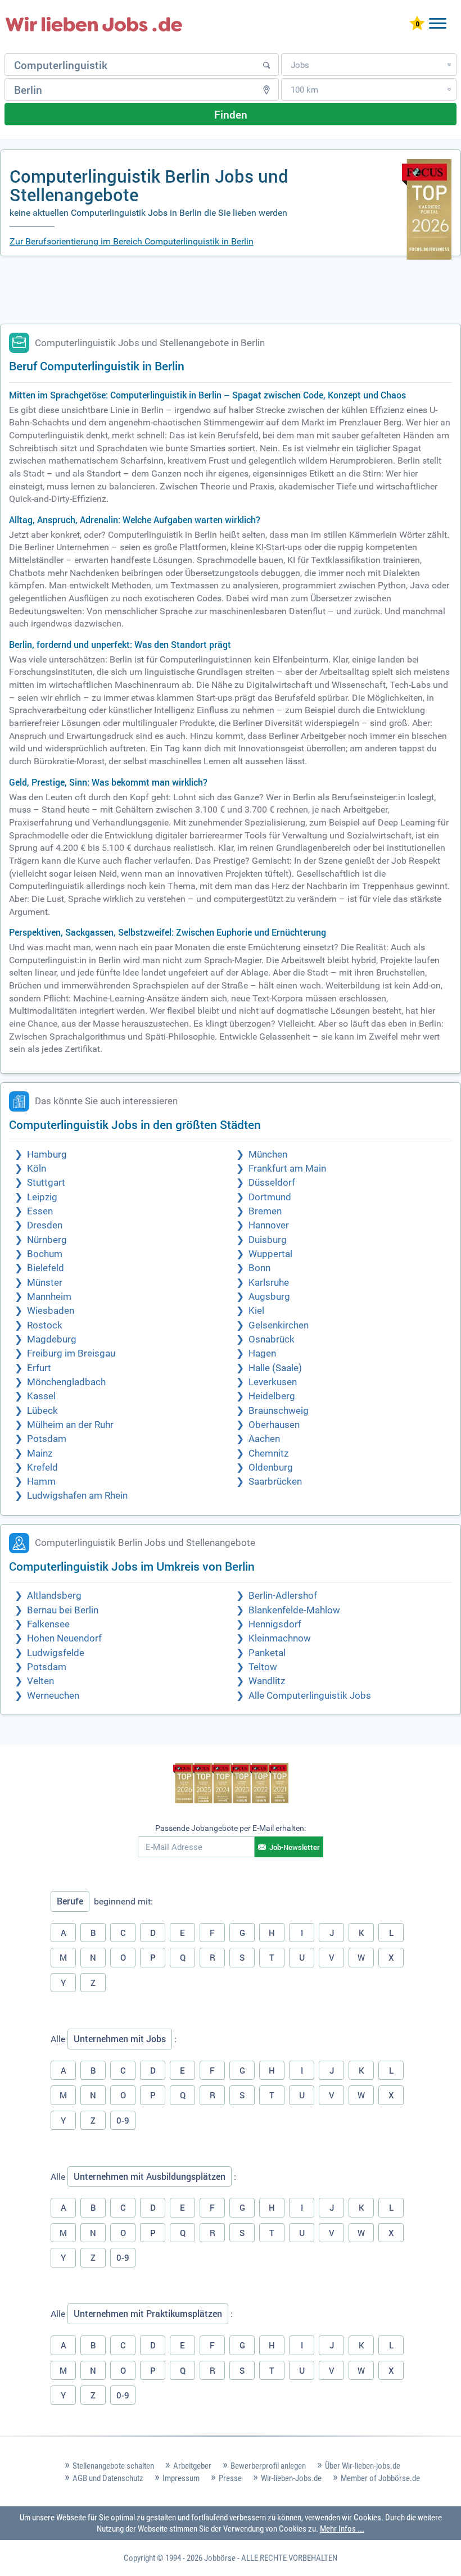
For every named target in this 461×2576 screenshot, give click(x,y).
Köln (37, 1169)
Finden (231, 114)
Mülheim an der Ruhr (70, 1425)
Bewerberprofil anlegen (268, 2466)
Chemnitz (268, 1453)
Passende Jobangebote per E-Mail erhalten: (231, 1828)
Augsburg (269, 1297)
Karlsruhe (269, 1283)
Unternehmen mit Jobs (120, 2039)
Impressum (181, 2478)
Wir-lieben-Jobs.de (291, 2478)
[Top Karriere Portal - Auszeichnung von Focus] (231, 1784)
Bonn (259, 1268)
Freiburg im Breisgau (71, 1353)
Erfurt (39, 1368)
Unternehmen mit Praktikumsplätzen (148, 2314)
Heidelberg (272, 1396)
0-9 (123, 2120)
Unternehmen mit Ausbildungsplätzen (150, 2176)
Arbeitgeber (192, 2466)
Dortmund (270, 1197)
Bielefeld (46, 1268)
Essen (40, 1211)
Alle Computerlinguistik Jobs (310, 1696)
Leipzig (42, 1197)
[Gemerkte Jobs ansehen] (417, 24)
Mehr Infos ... (342, 2529)
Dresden (45, 1225)
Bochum (45, 1254)
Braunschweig (279, 1411)
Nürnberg (47, 1240)
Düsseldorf (272, 1183)
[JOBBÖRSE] (94, 24)
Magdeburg (52, 1339)
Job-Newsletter (295, 1847)
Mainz (40, 1453)
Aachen (264, 1439)
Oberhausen (274, 1425)
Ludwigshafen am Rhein (77, 1496)
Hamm (41, 1482)
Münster (45, 1283)
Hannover (269, 1225)
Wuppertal (270, 1254)
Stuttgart (46, 1183)
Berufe (70, 1901)
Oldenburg (271, 1468)
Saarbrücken (275, 1482)
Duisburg (268, 1240)
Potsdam (47, 1439)
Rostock (45, 1325)
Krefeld (42, 1468)
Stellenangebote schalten (113, 2466)
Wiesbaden (51, 1311)
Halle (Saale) (275, 1368)
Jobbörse (220, 2558)
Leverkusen (273, 1382)
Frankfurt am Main (287, 1169)
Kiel (256, 1311)
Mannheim (49, 1297)
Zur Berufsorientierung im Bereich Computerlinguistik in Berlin (132, 241)
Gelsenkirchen (279, 1325)
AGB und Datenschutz (108, 2478)
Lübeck (42, 1411)
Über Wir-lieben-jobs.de (363, 2466)
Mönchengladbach (66, 1382)
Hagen (262, 1353)
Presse (230, 2478)
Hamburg (47, 1155)
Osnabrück (272, 1339)
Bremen (265, 1211)
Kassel (41, 1396)
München (268, 1155)
